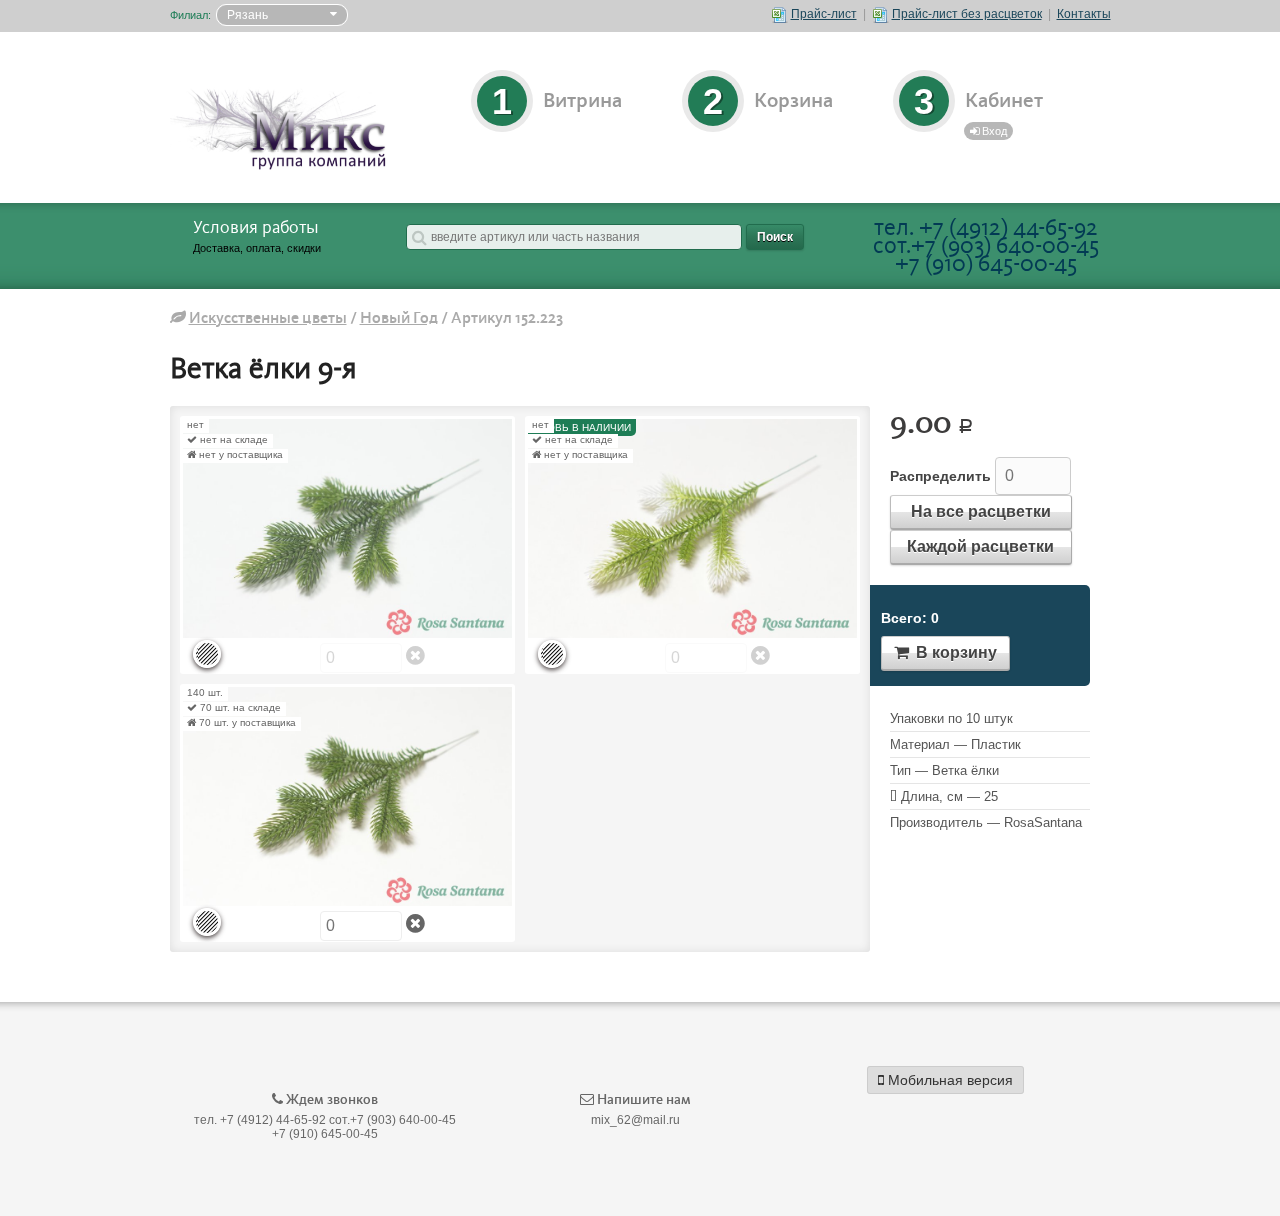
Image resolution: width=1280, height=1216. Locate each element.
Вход (993, 131)
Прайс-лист (824, 14)
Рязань (247, 15)
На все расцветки (981, 511)
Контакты (1084, 14)
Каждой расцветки (980, 546)
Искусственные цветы (268, 318)
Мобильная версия (948, 1080)
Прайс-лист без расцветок (967, 14)
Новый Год (399, 318)
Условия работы (256, 228)
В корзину (954, 652)
